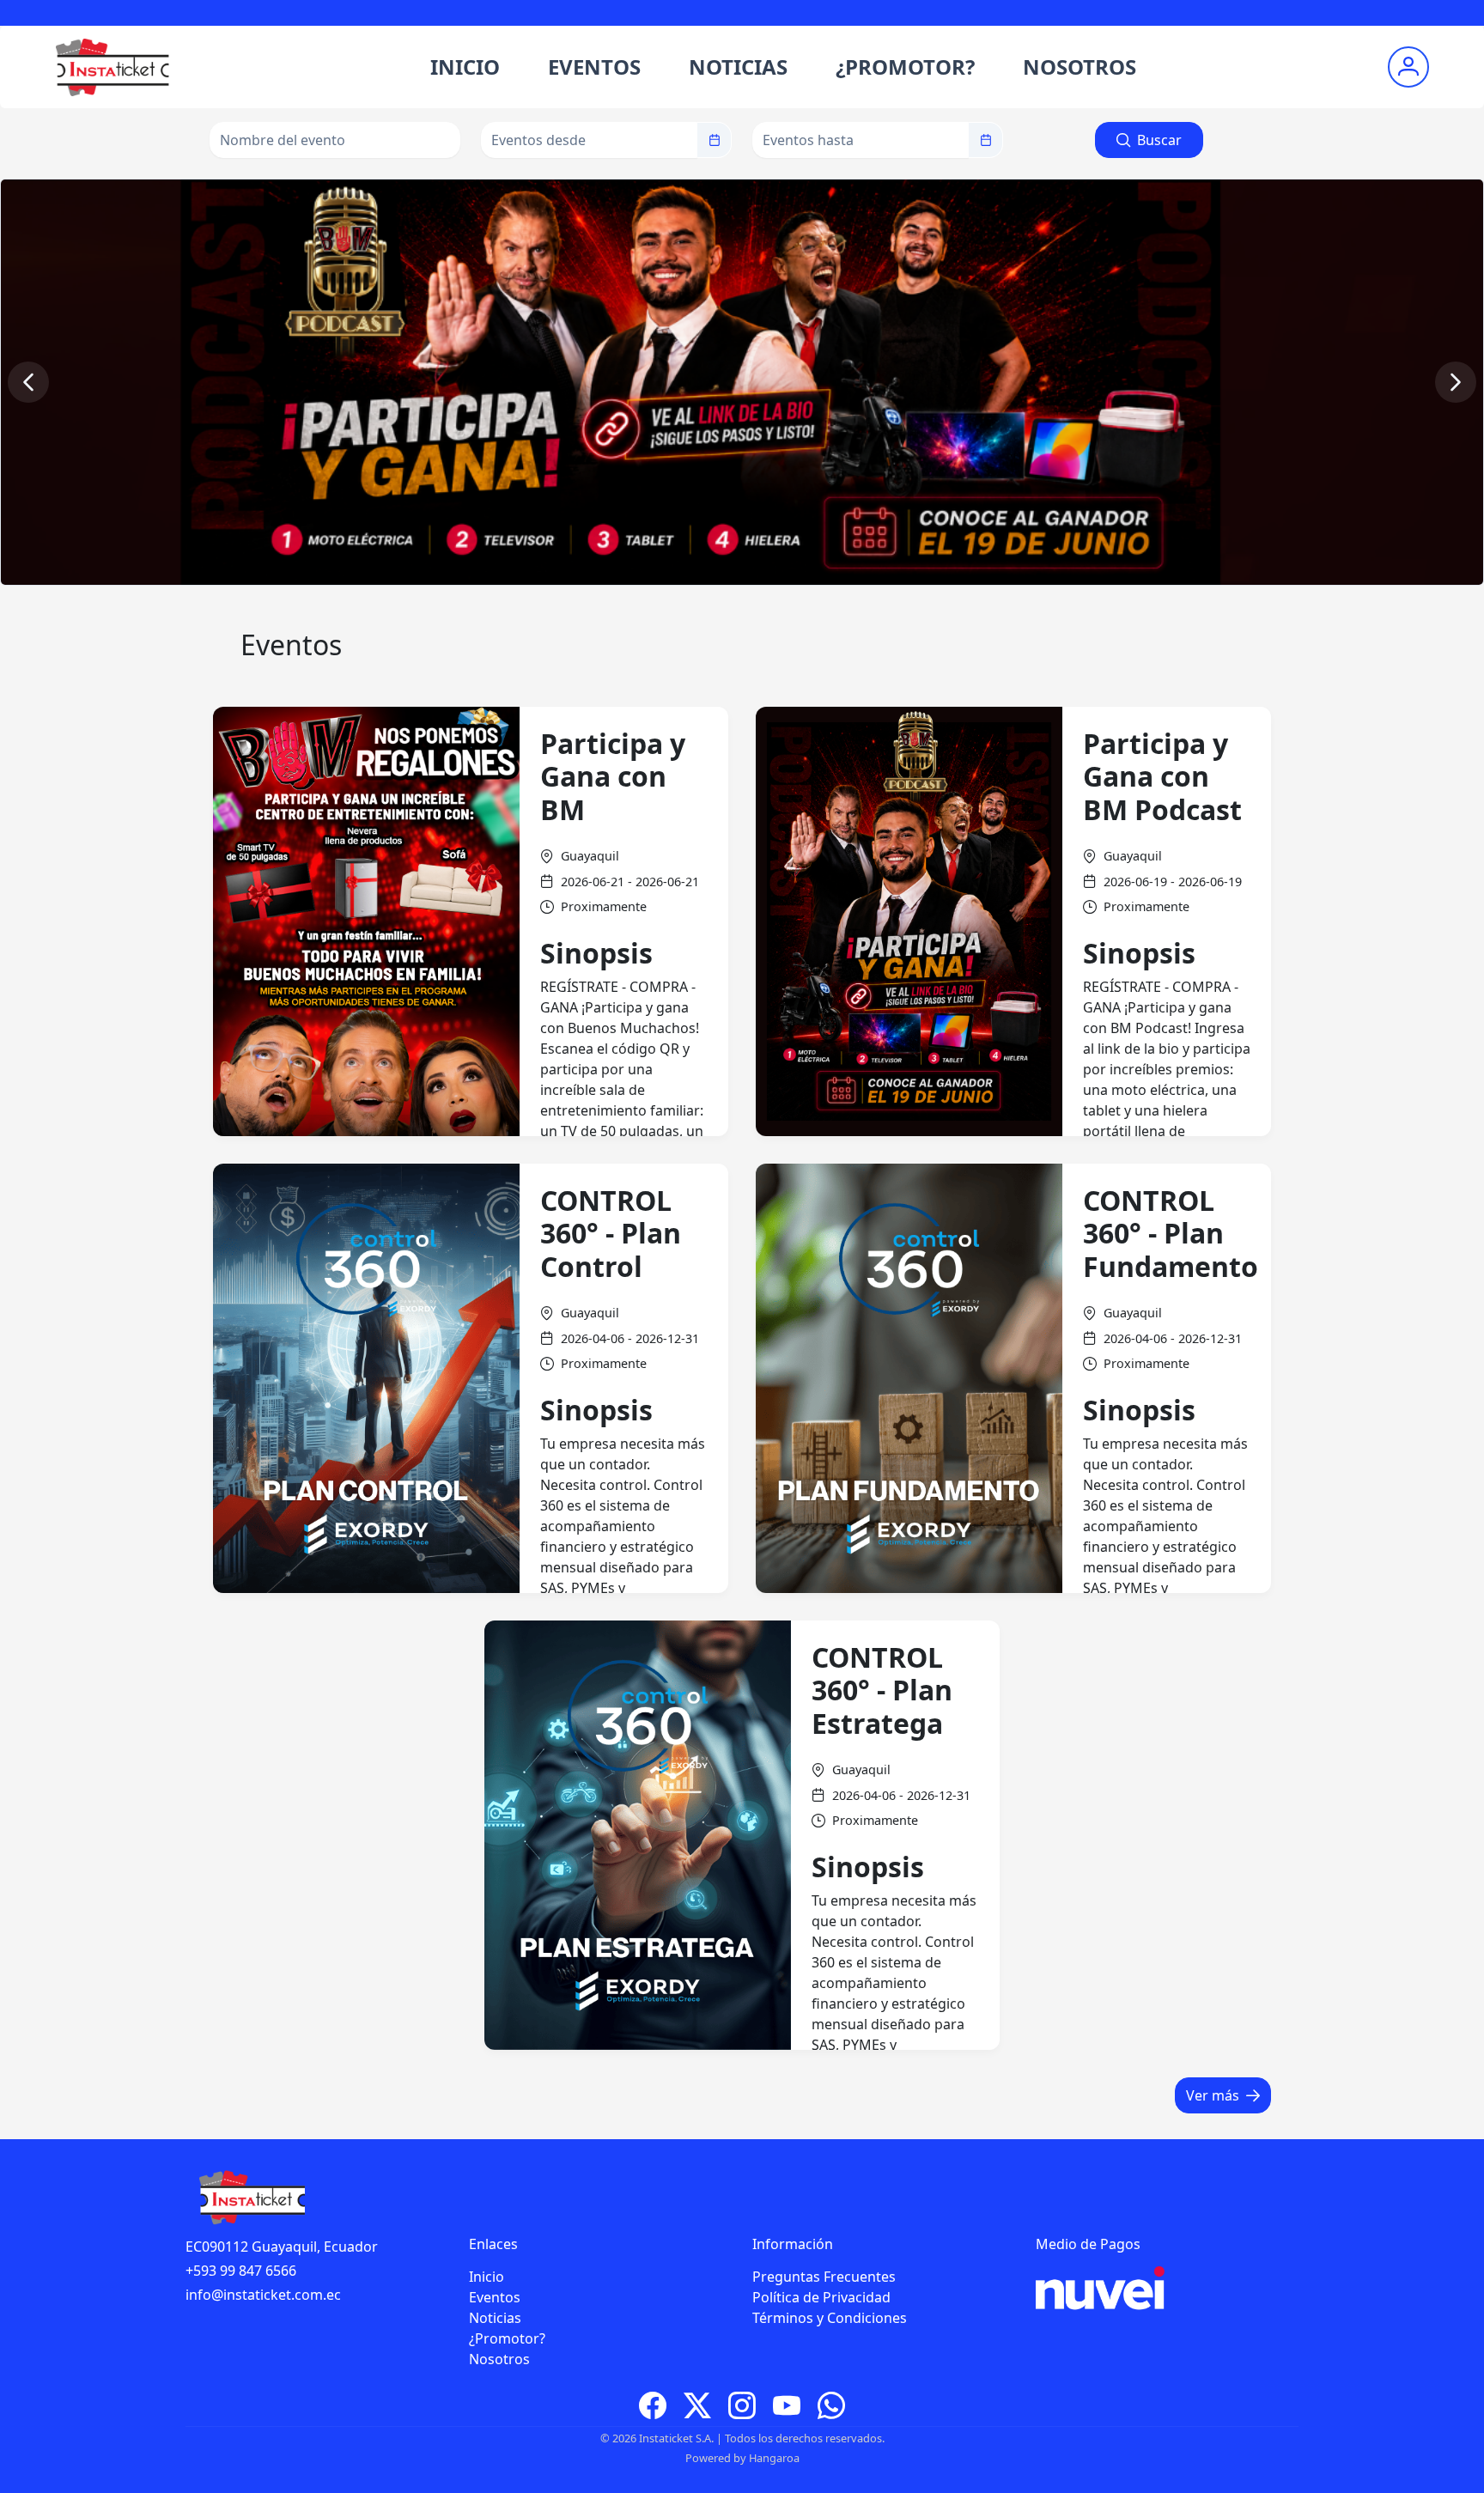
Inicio (487, 2277)
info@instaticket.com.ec (263, 2295)
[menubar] (783, 67)
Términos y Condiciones (830, 2318)
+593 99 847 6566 (241, 2271)
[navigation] (28, 382)
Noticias (495, 2318)
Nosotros (499, 2359)
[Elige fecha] (715, 140)
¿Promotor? (507, 2338)
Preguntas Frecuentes (824, 2277)
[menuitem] (465, 67)
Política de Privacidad (821, 2297)
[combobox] (589, 140)
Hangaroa (774, 2458)
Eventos (495, 2297)
